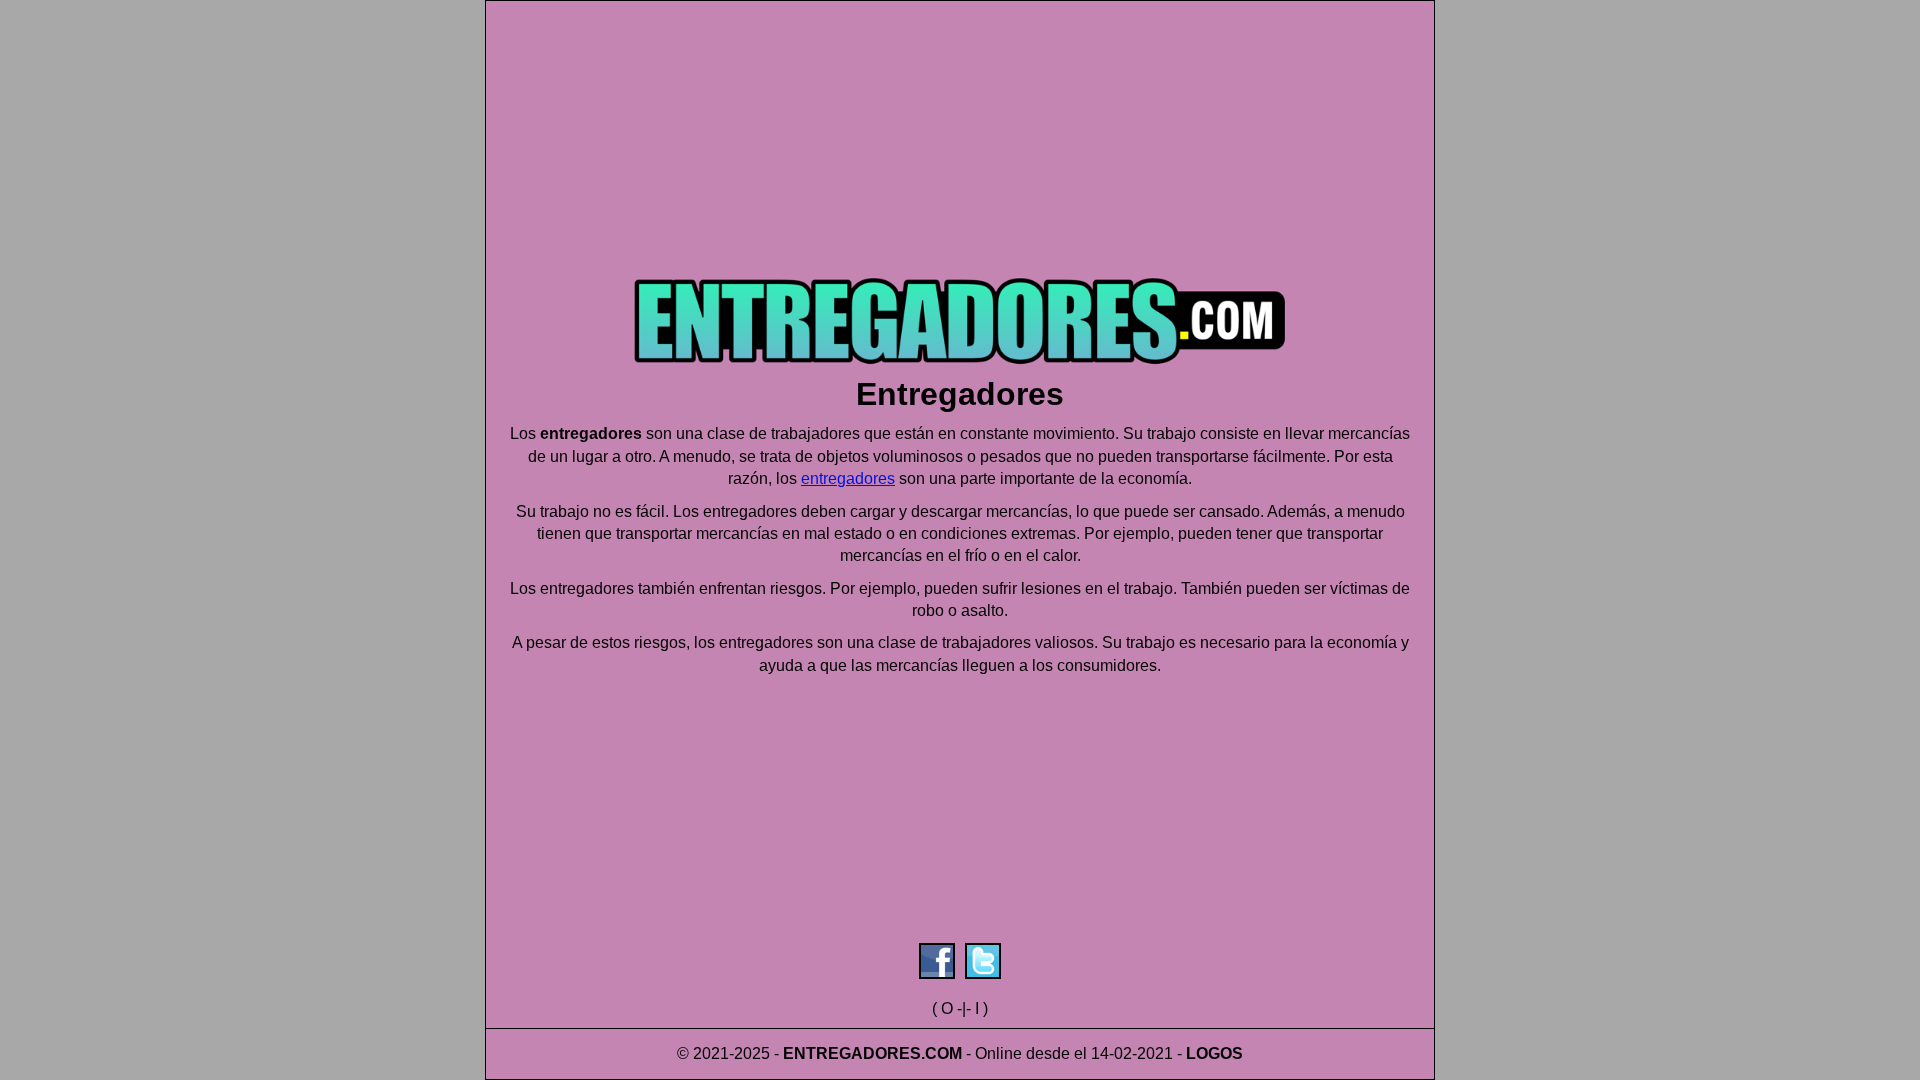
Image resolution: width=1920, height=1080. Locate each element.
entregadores (848, 478)
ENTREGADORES (852, 1053)
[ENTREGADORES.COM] (960, 370)
